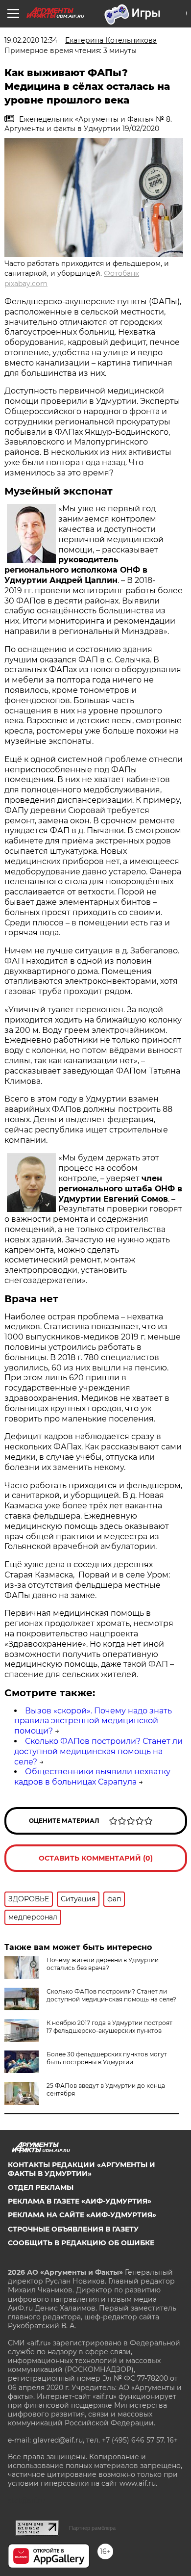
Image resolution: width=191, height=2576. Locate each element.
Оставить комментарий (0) (96, 1858)
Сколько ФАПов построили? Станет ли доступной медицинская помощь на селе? (98, 1751)
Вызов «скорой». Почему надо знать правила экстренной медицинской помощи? (93, 1721)
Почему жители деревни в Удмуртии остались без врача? (103, 1964)
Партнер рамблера (92, 2528)
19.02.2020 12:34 (31, 40)
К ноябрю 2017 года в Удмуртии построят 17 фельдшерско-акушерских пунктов (109, 2027)
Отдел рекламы (41, 2187)
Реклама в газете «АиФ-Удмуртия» (80, 2201)
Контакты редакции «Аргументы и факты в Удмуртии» (82, 2169)
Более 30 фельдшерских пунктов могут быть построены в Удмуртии (107, 2058)
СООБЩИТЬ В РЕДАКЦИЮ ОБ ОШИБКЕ (81, 2243)
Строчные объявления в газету (73, 2229)
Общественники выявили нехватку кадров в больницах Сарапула (92, 1777)
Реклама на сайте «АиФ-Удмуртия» (82, 2215)
